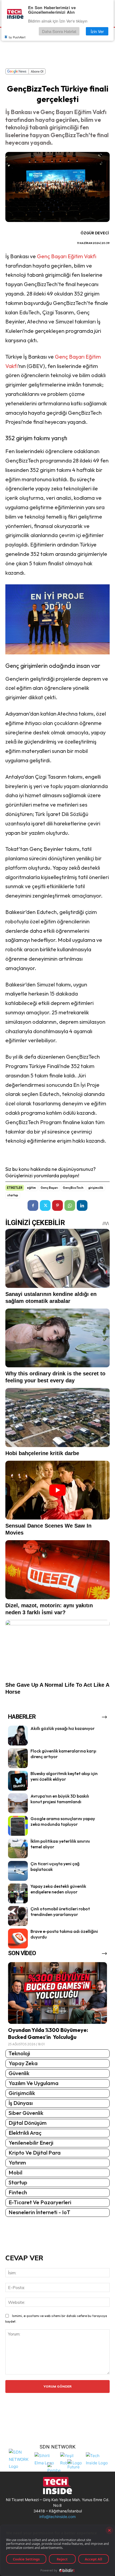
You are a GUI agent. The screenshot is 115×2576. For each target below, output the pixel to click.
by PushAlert (17, 37)
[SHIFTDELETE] (20, 2459)
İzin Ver (97, 31)
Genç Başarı (49, 1188)
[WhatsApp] (70, 1205)
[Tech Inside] (97, 2459)
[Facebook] (33, 1205)
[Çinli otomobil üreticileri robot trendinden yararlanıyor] (18, 1916)
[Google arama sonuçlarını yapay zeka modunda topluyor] (18, 1826)
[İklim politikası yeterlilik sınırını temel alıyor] (18, 1848)
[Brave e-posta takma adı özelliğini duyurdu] (18, 1939)
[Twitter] (45, 1205)
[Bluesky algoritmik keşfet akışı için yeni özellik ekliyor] (18, 1781)
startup (13, 1195)
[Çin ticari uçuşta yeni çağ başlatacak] (18, 1871)
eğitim (31, 1188)
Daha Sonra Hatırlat (59, 31)
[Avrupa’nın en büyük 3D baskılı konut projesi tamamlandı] (18, 1803)
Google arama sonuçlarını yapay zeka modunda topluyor (63, 1821)
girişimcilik (96, 1188)
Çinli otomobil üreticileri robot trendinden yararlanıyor (60, 1912)
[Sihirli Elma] (46, 2459)
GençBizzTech (73, 1188)
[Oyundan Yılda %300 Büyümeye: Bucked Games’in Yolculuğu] (57, 1993)
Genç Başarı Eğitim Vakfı (67, 256)
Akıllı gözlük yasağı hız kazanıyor (63, 1728)
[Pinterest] (57, 1205)
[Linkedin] (82, 1205)
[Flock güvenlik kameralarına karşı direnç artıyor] (18, 1758)
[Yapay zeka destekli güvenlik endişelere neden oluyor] (18, 1893)
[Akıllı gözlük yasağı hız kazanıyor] (18, 1736)
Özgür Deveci (95, 233)
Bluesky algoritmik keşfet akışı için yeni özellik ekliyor (64, 1776)
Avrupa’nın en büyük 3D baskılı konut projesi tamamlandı (60, 1799)
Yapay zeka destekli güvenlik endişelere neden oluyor (58, 1889)
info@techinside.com (57, 2517)
